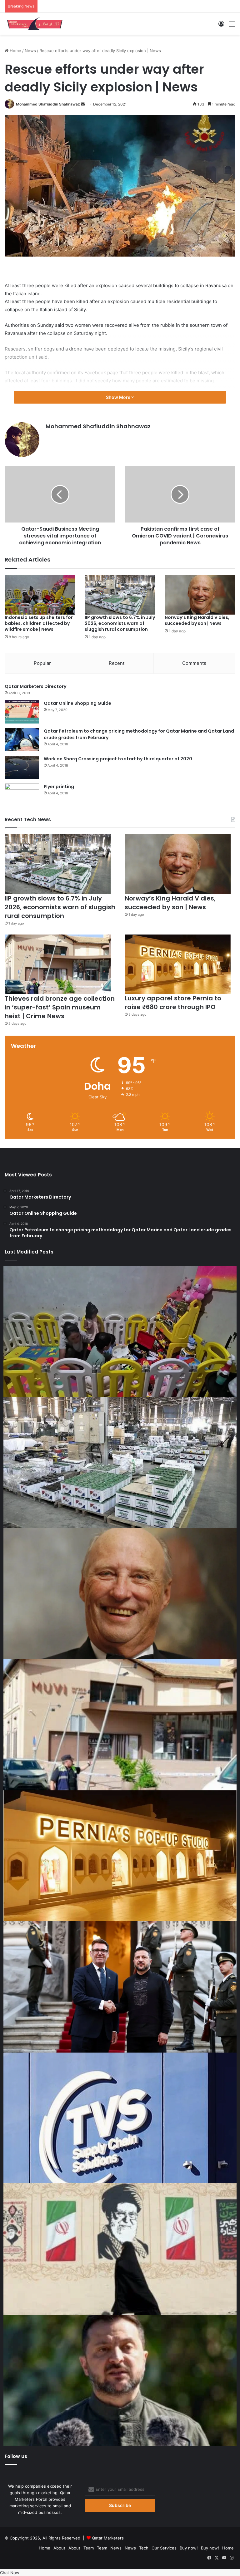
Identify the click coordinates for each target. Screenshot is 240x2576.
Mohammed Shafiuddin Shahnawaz (48, 104)
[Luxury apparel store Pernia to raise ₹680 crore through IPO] (178, 964)
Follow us (16, 2456)
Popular (42, 663)
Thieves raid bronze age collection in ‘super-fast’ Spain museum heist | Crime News (60, 1007)
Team (89, 2548)
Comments (194, 663)
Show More (119, 397)
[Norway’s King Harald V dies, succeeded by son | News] (200, 595)
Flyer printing (59, 787)
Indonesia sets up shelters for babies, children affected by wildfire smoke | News (39, 623)
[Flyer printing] (22, 795)
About (59, 2548)
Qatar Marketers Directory (35, 686)
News (30, 51)
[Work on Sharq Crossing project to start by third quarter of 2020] (22, 767)
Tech (144, 2548)
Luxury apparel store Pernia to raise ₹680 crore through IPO (173, 1003)
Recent (117, 663)
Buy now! (189, 2548)
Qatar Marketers (108, 2538)
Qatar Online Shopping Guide (77, 703)
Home (15, 51)
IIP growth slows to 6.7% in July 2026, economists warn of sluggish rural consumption (120, 623)
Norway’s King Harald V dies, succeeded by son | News (197, 620)
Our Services (164, 2548)
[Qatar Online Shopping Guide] (22, 712)
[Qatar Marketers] (34, 24)
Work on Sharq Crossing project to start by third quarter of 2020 (118, 759)
